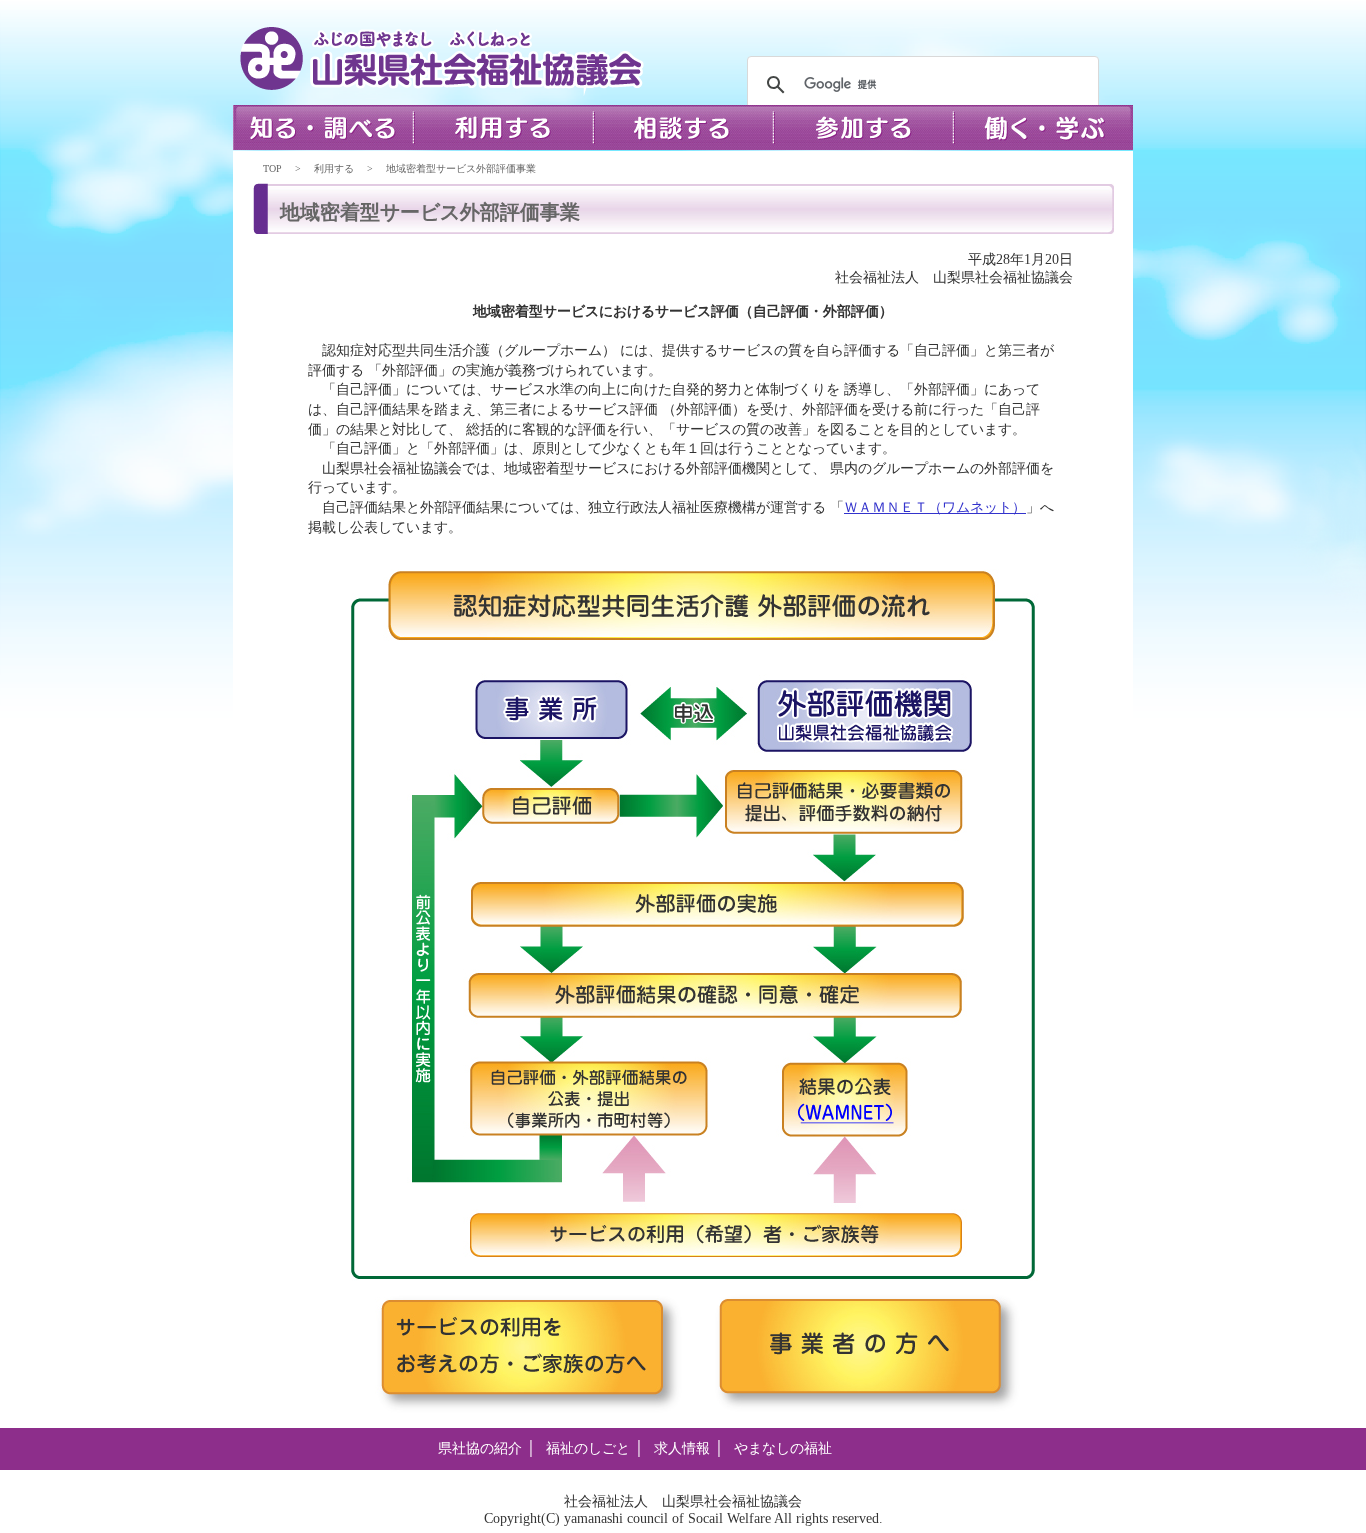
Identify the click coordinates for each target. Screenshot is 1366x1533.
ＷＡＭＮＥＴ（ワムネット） (935, 507)
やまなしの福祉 (783, 1448)
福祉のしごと (588, 1448)
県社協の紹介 (480, 1448)
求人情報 (682, 1448)
